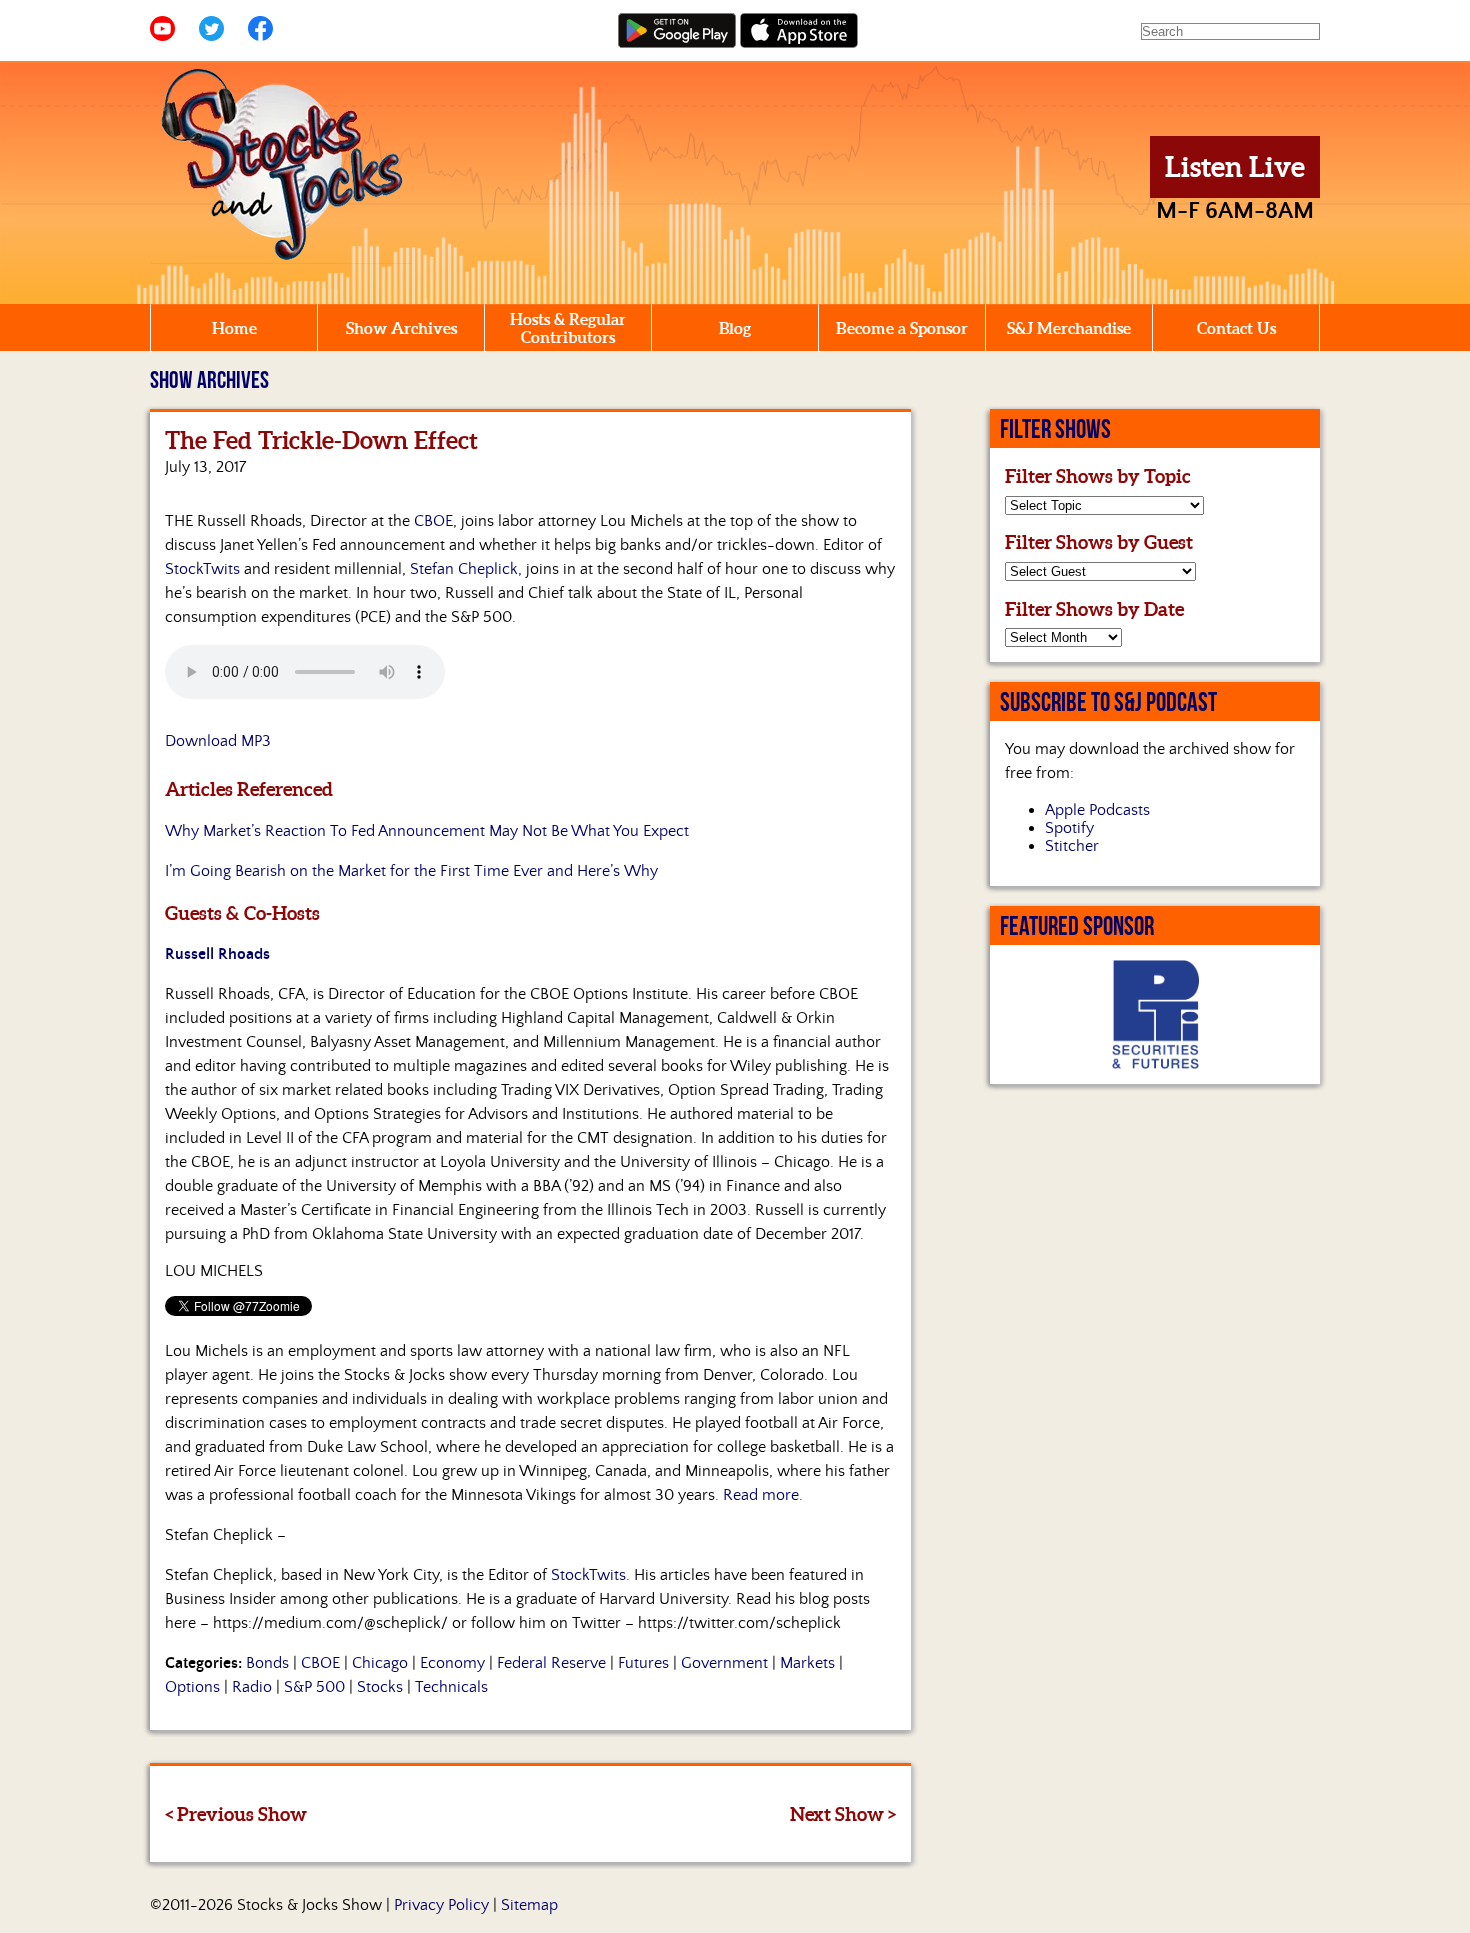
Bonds (267, 1663)
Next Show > (843, 1814)
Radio (252, 1687)
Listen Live (1235, 167)
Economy (452, 1663)
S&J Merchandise (1069, 328)
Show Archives (401, 328)
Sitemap (529, 1905)
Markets (807, 1663)
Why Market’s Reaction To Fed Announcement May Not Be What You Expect (427, 831)
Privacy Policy (441, 1905)
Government (724, 1663)
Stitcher (1072, 846)
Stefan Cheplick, (466, 569)
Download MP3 (218, 741)
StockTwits (202, 569)
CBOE (433, 521)
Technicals (451, 1687)
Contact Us (1236, 328)
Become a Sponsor (902, 328)
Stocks (380, 1687)
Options (192, 1687)
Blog (735, 328)
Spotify (1069, 828)
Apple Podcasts (1097, 810)
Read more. (763, 1495)
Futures (643, 1663)
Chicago (380, 1663)
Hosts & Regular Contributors (568, 328)
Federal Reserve (551, 1663)
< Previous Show (236, 1814)
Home (234, 328)
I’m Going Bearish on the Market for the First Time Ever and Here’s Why (411, 871)
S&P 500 (314, 1687)
